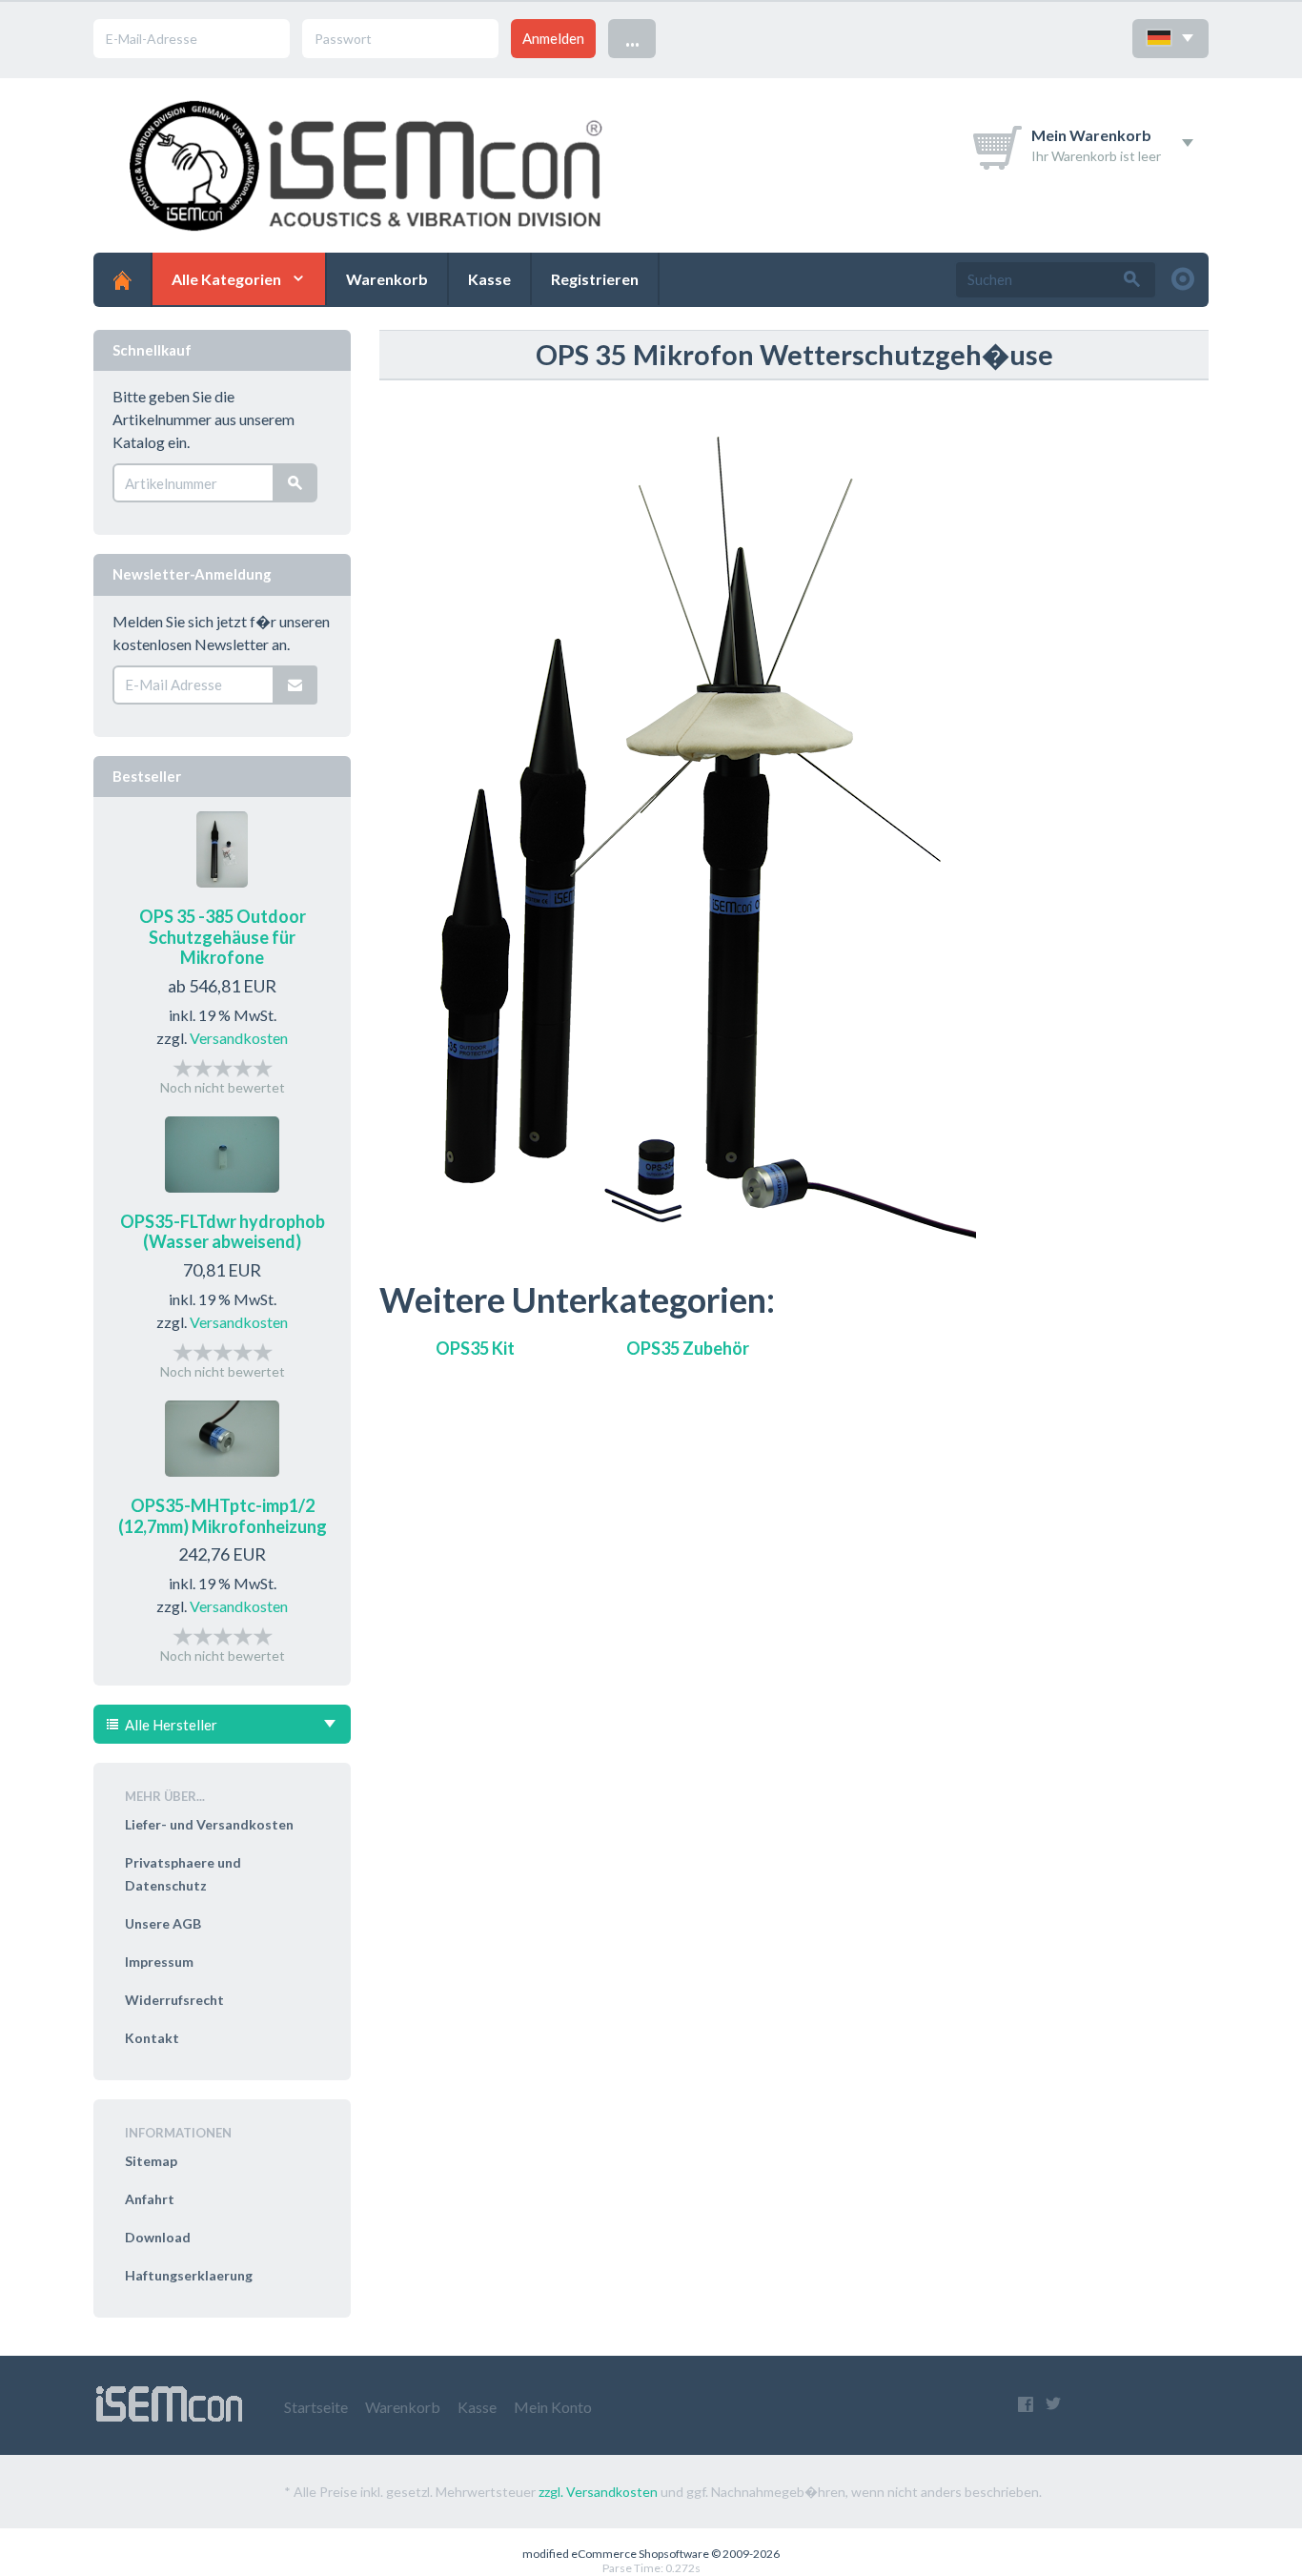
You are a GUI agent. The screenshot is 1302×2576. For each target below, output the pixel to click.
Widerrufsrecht (174, 2000)
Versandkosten (239, 1038)
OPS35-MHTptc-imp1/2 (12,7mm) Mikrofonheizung (223, 1516)
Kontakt (152, 2038)
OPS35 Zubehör (688, 1348)
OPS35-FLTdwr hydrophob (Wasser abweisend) (223, 1232)
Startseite (316, 2407)
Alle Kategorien (226, 279)
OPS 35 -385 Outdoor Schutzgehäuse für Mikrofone (223, 937)
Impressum (159, 1962)
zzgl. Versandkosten (598, 2492)
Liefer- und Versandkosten (209, 1824)
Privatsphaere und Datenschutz (183, 1874)
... (632, 38)
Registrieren (595, 279)
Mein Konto (553, 2407)
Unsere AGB (163, 1923)
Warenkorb (387, 279)
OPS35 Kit (475, 1348)
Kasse (489, 279)
